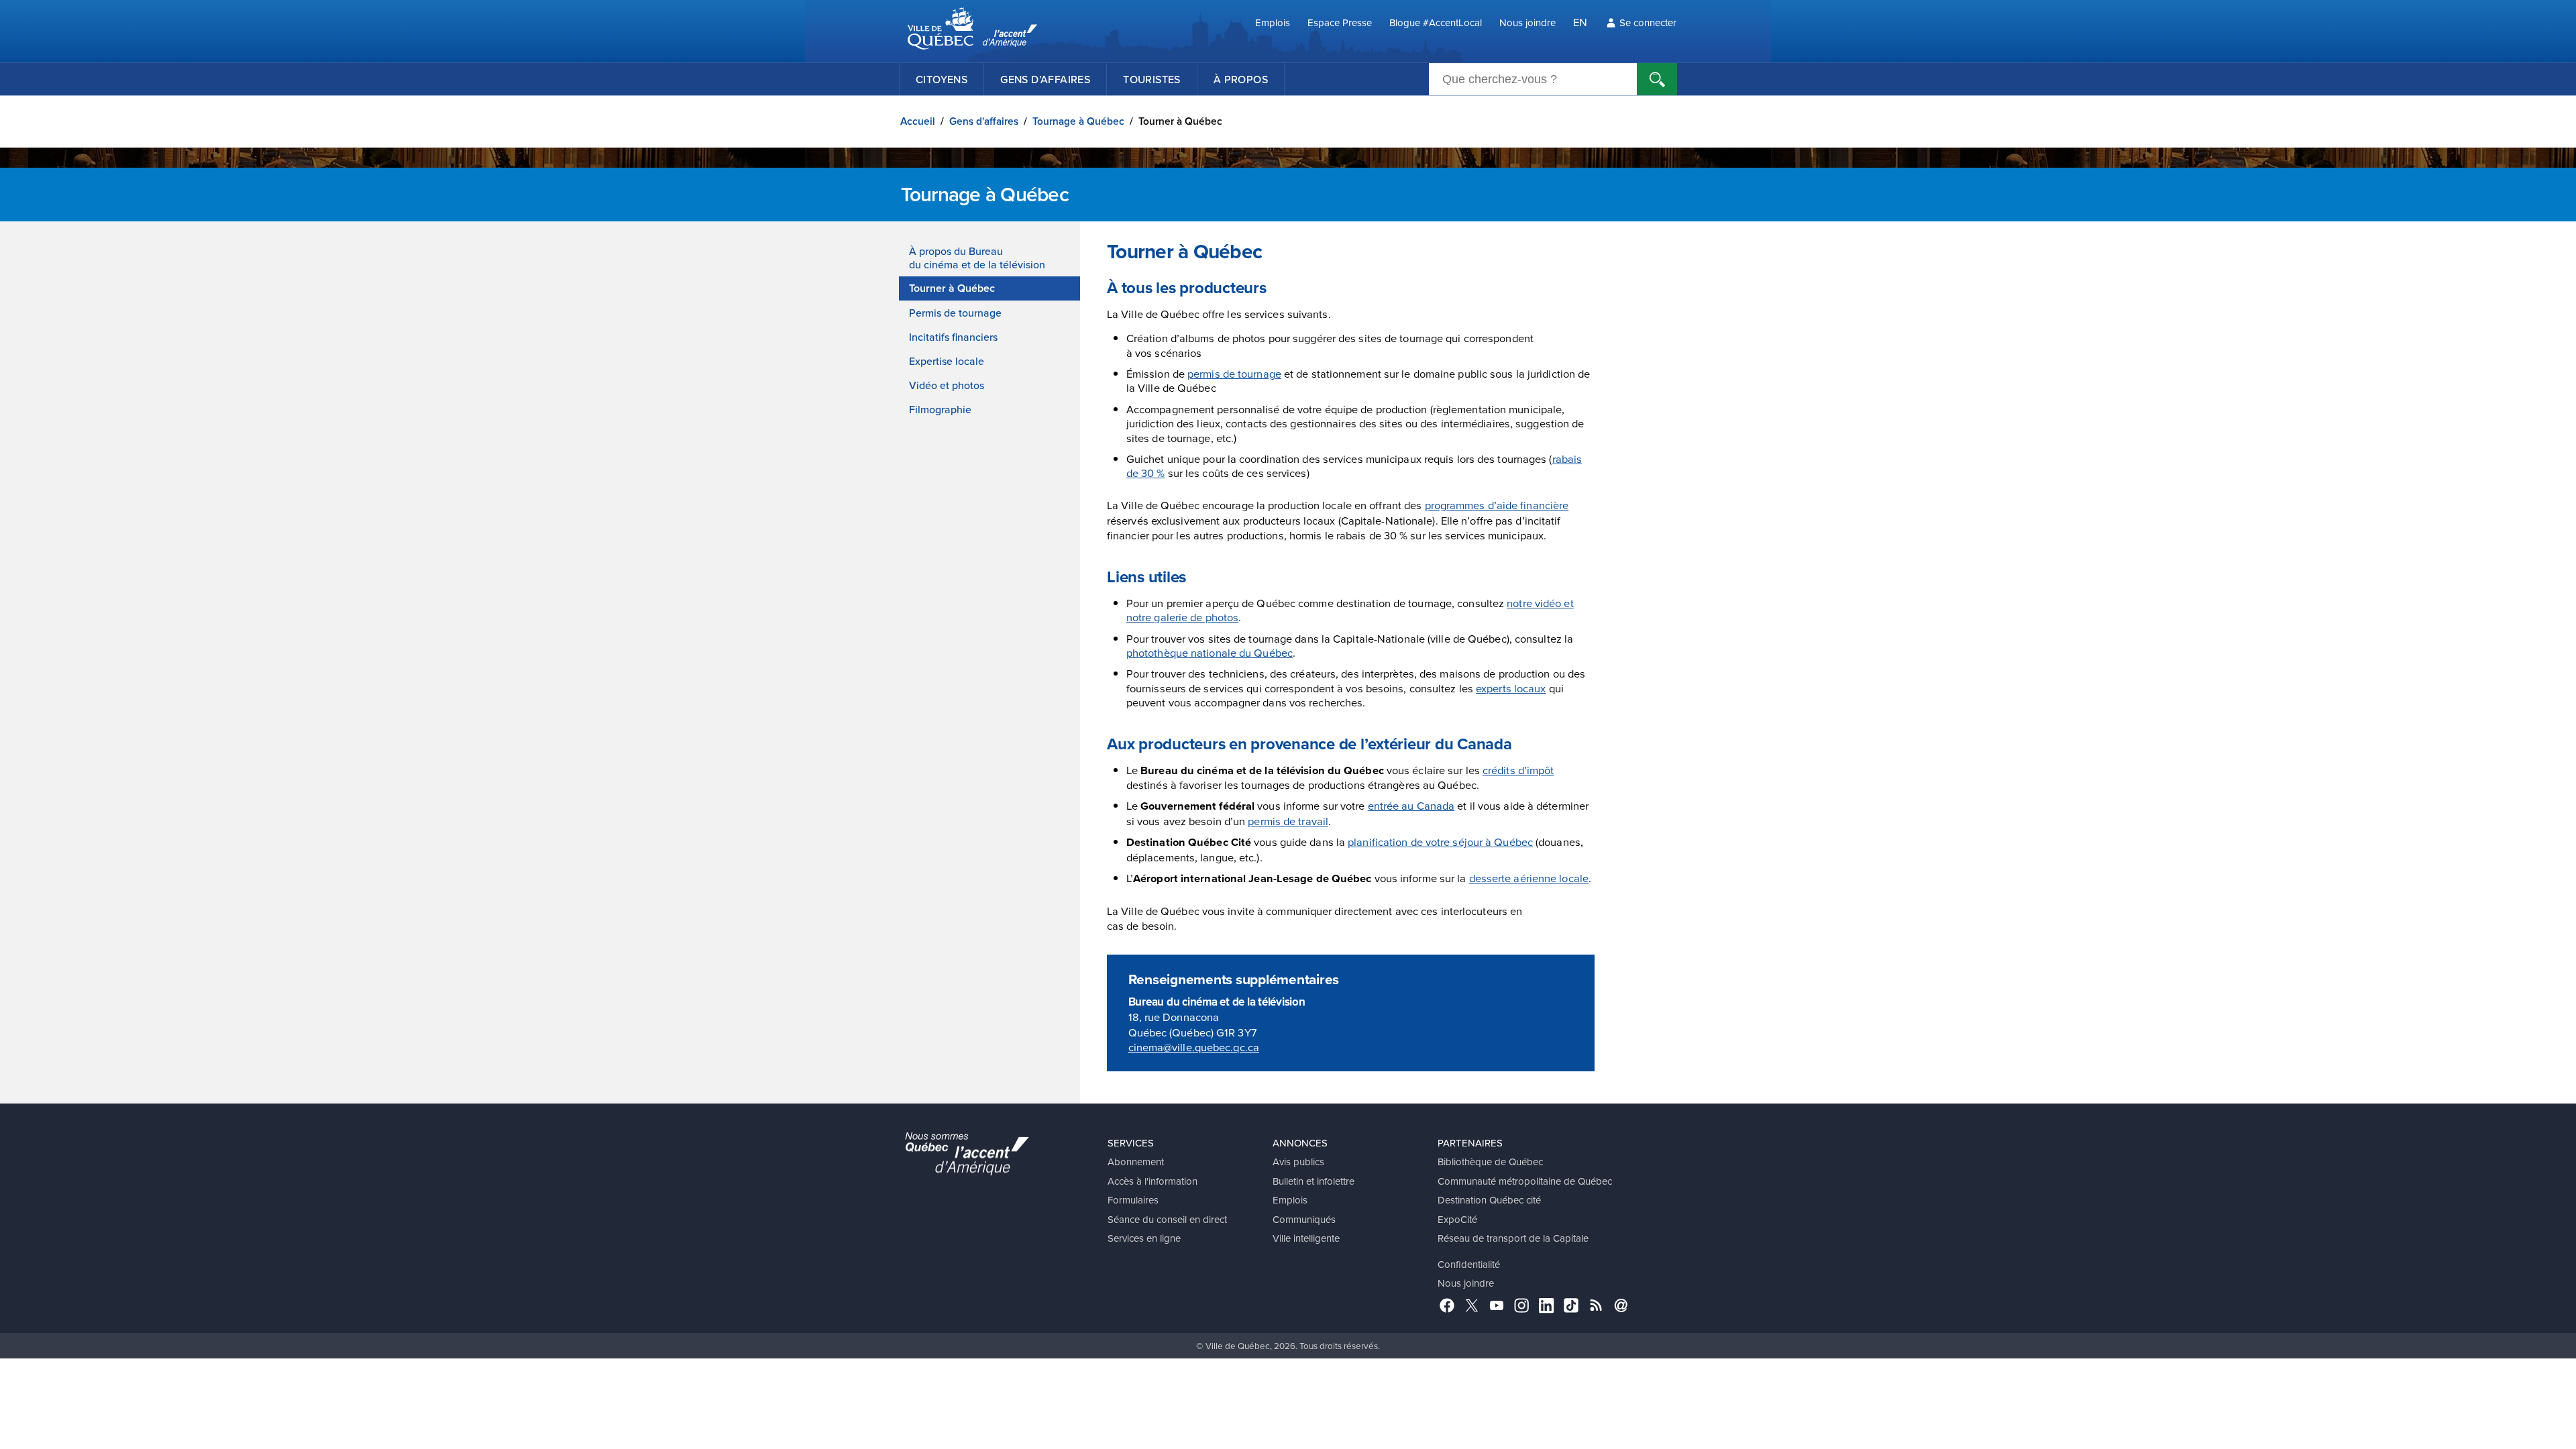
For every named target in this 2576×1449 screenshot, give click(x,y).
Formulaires (1133, 1200)
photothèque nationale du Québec (1210, 652)
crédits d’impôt (1518, 770)
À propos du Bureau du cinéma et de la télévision (977, 258)
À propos (1241, 79)
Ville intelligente (1306, 1238)
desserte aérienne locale (1529, 878)
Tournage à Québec (1078, 121)
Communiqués (1304, 1219)
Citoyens (942, 79)
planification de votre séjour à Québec (1440, 842)
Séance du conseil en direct (1167, 1219)
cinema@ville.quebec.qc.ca (1194, 1047)
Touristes (1152, 79)
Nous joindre (1527, 22)
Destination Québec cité (1489, 1200)
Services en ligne (1144, 1238)
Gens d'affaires (984, 121)
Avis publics (1298, 1162)
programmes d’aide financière (1497, 505)
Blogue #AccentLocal (1436, 22)
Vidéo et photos (947, 385)
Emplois (1273, 22)
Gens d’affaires (1045, 79)
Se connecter (1648, 22)
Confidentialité (1469, 1264)
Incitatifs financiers (953, 337)
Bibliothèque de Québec (1490, 1162)
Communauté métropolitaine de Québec (1525, 1181)
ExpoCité (1457, 1219)
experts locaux (1511, 688)
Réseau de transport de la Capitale (1513, 1238)
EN (1580, 22)
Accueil (918, 121)
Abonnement (1136, 1162)
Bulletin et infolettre (1313, 1181)
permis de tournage (1234, 373)
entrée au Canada (1411, 805)
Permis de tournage (955, 313)
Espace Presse (1340, 22)
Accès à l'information (1152, 1181)
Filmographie (940, 409)
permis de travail (1288, 821)
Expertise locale (947, 361)
